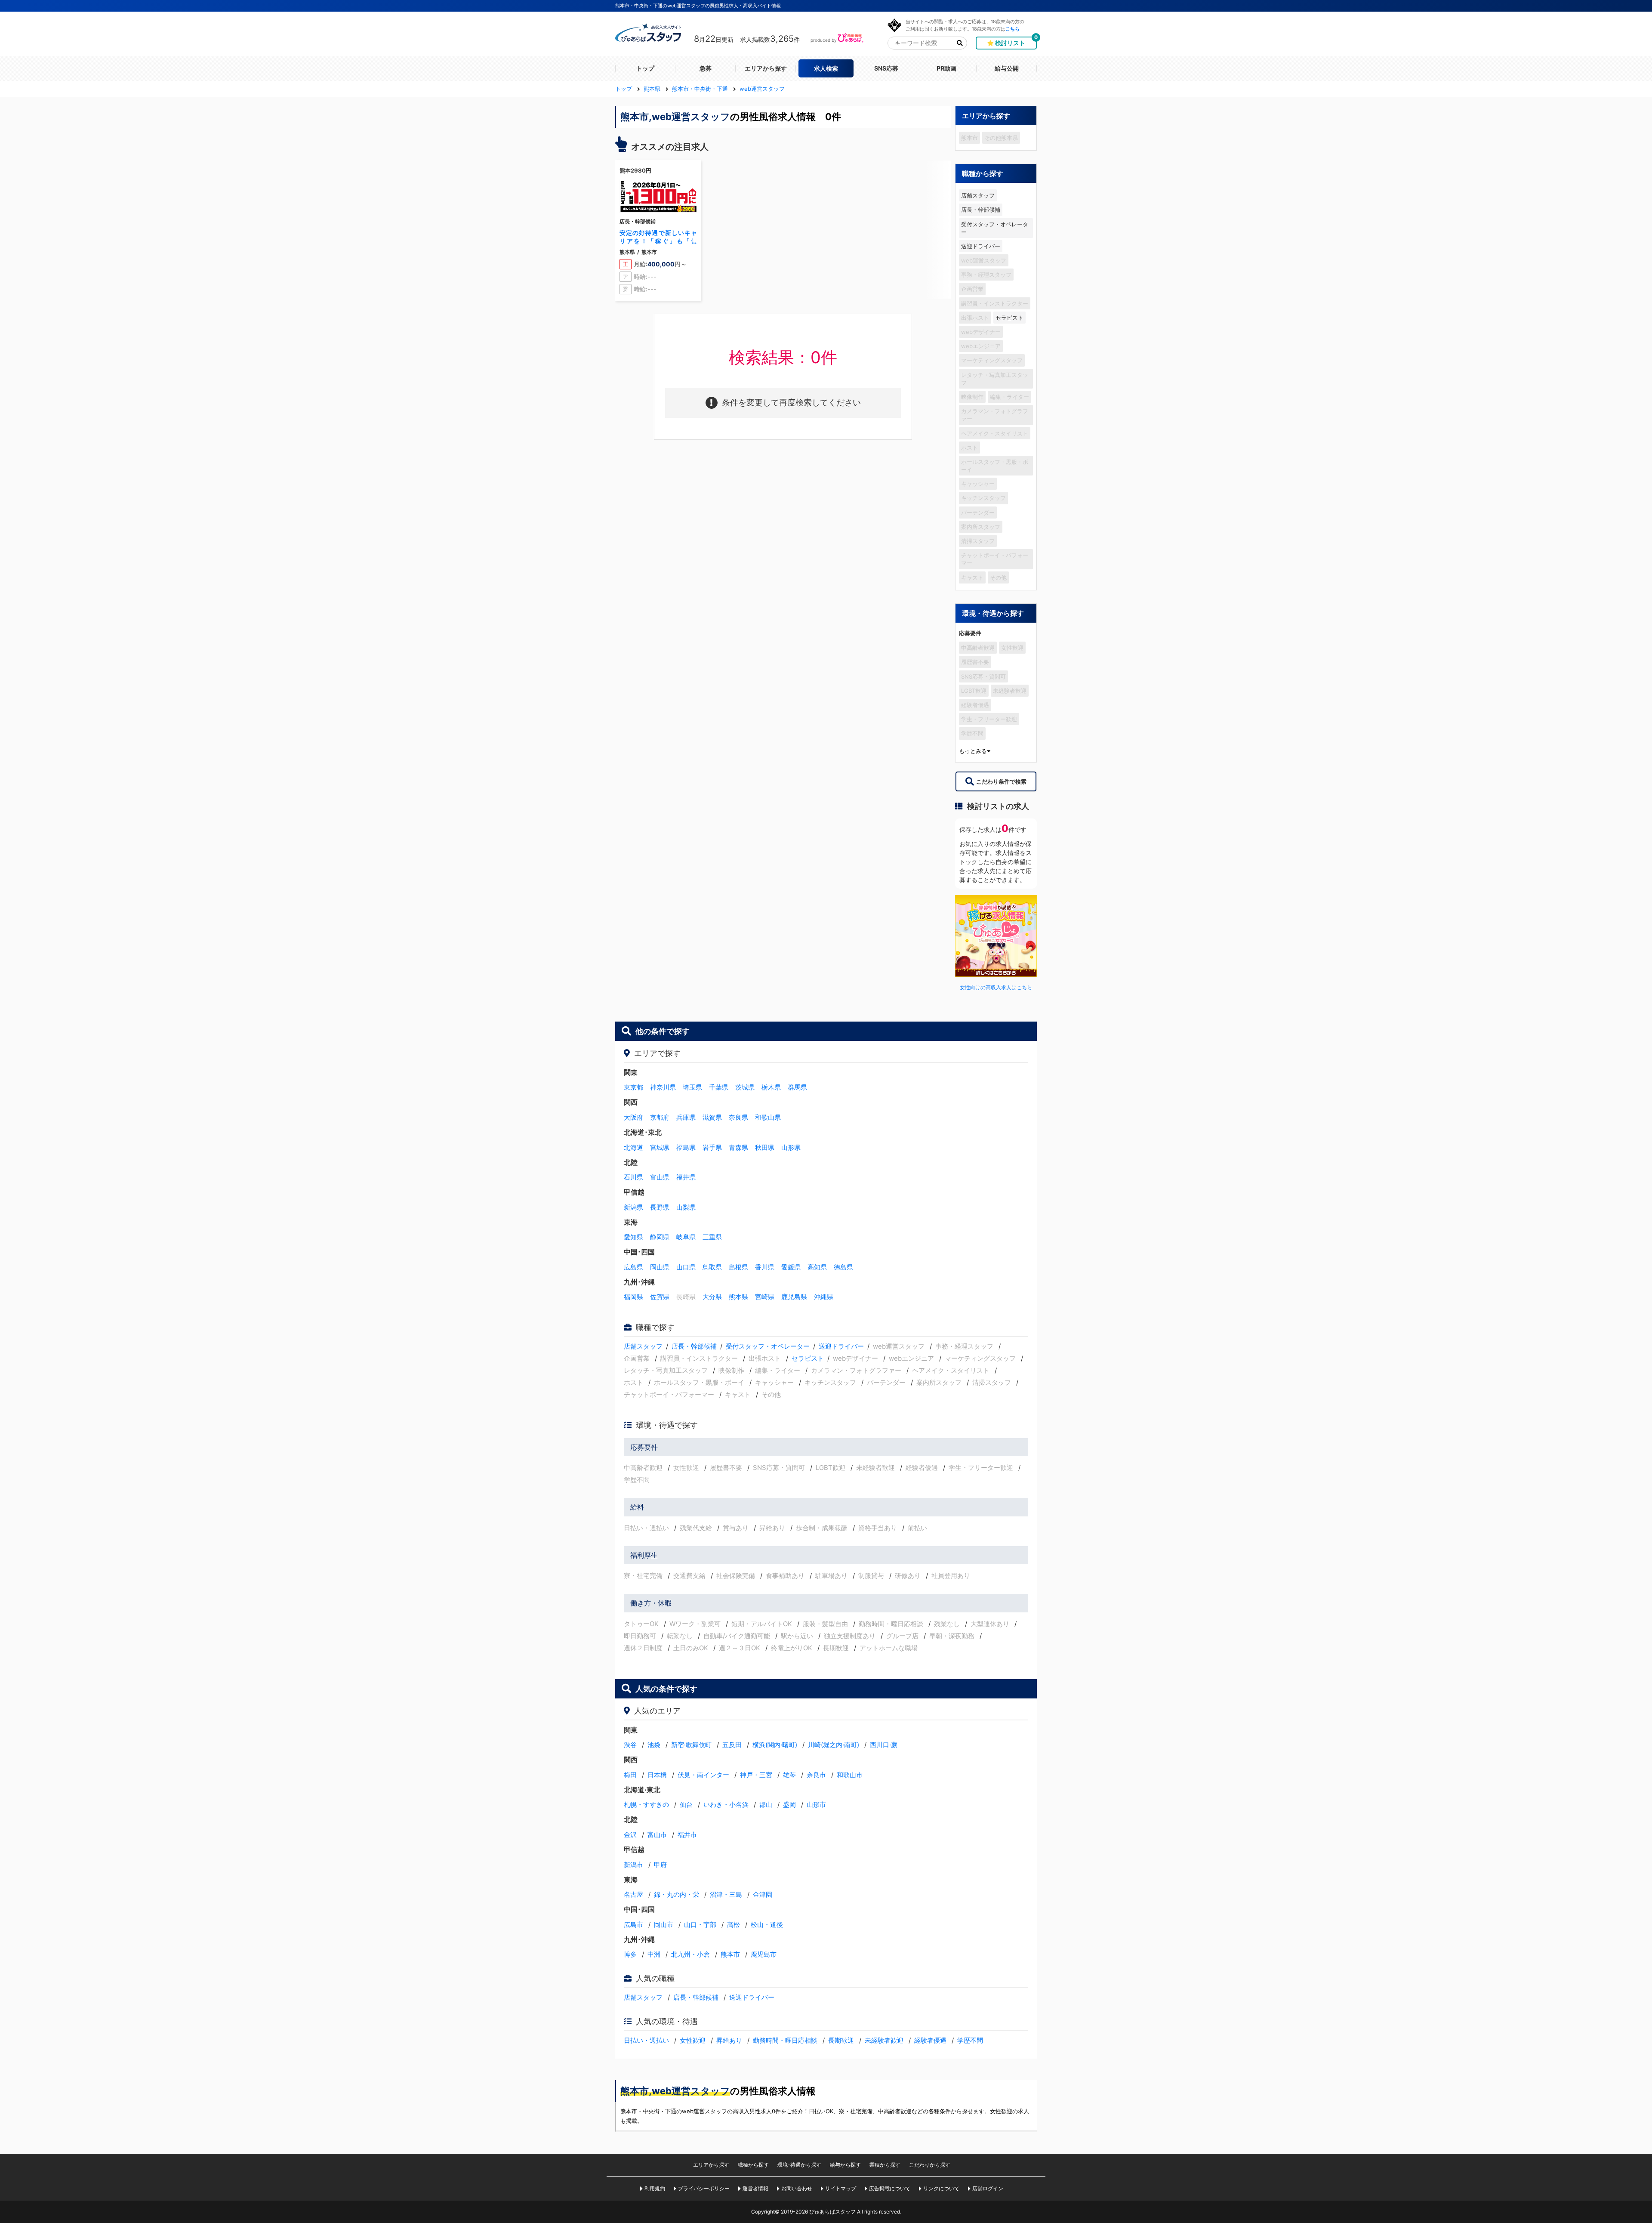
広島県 (633, 1267)
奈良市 (816, 1775)
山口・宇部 (700, 1925)
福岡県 (633, 1297)
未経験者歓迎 (884, 2040)
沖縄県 (824, 1297)
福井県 (686, 1177)
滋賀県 (712, 1117)
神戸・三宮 (756, 1775)
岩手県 (712, 1147)
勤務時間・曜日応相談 (785, 2040)
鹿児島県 (794, 1297)
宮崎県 (765, 1297)
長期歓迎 (841, 2040)
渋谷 (630, 1745)
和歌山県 (768, 1117)
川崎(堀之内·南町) (834, 1745)
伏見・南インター (703, 1775)
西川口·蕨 (884, 1745)
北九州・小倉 (690, 1954)
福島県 (686, 1147)
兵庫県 (686, 1117)
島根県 (738, 1267)
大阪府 (633, 1117)
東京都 (633, 1087)
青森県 (738, 1147)
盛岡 (789, 1805)
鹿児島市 (764, 1954)
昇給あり (729, 2040)
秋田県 (765, 1147)
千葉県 (719, 1087)
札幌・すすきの (646, 1805)
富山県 (660, 1177)
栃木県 (771, 1087)
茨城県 (745, 1087)
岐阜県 (686, 1237)
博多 (630, 1954)
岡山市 (664, 1925)
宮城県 (660, 1147)
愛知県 (633, 1237)
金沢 (630, 1835)
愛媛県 (791, 1267)
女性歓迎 (693, 2040)
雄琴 (789, 1775)
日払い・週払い (646, 2040)
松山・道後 (767, 1925)
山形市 (816, 1805)
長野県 (660, 1207)
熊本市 (730, 1954)
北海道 (633, 1147)
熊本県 (738, 1297)
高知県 (817, 1267)
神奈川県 (663, 1087)
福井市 (687, 1835)
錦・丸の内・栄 (677, 1894)
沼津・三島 (726, 1894)
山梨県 (686, 1207)
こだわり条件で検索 (1001, 781)
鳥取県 (712, 1267)
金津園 (763, 1894)
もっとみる (973, 751)
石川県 (633, 1177)
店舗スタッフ (978, 195)
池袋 (654, 1745)
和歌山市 (850, 1775)
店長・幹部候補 (981, 210)
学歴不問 (970, 2040)
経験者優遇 (930, 2040)
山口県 (686, 1267)
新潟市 (633, 1865)
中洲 (654, 1954)
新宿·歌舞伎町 (691, 1745)
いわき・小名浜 (726, 1805)
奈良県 (738, 1117)
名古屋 (633, 1894)
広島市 (633, 1925)
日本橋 (657, 1775)
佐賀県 (660, 1297)
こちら (1012, 29)
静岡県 (660, 1237)
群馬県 (797, 1087)
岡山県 (660, 1267)
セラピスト (1009, 318)
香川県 (765, 1267)
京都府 (660, 1117)
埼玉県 (692, 1087)
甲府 (660, 1865)
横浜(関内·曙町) (775, 1745)
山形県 (791, 1147)
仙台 (686, 1805)
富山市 (657, 1835)
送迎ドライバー (981, 246)
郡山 (766, 1805)
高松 (734, 1925)
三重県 (712, 1237)
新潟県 (633, 1207)
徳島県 (843, 1267)
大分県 (712, 1297)
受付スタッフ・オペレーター (995, 228)
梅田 (630, 1775)
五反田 (732, 1745)
